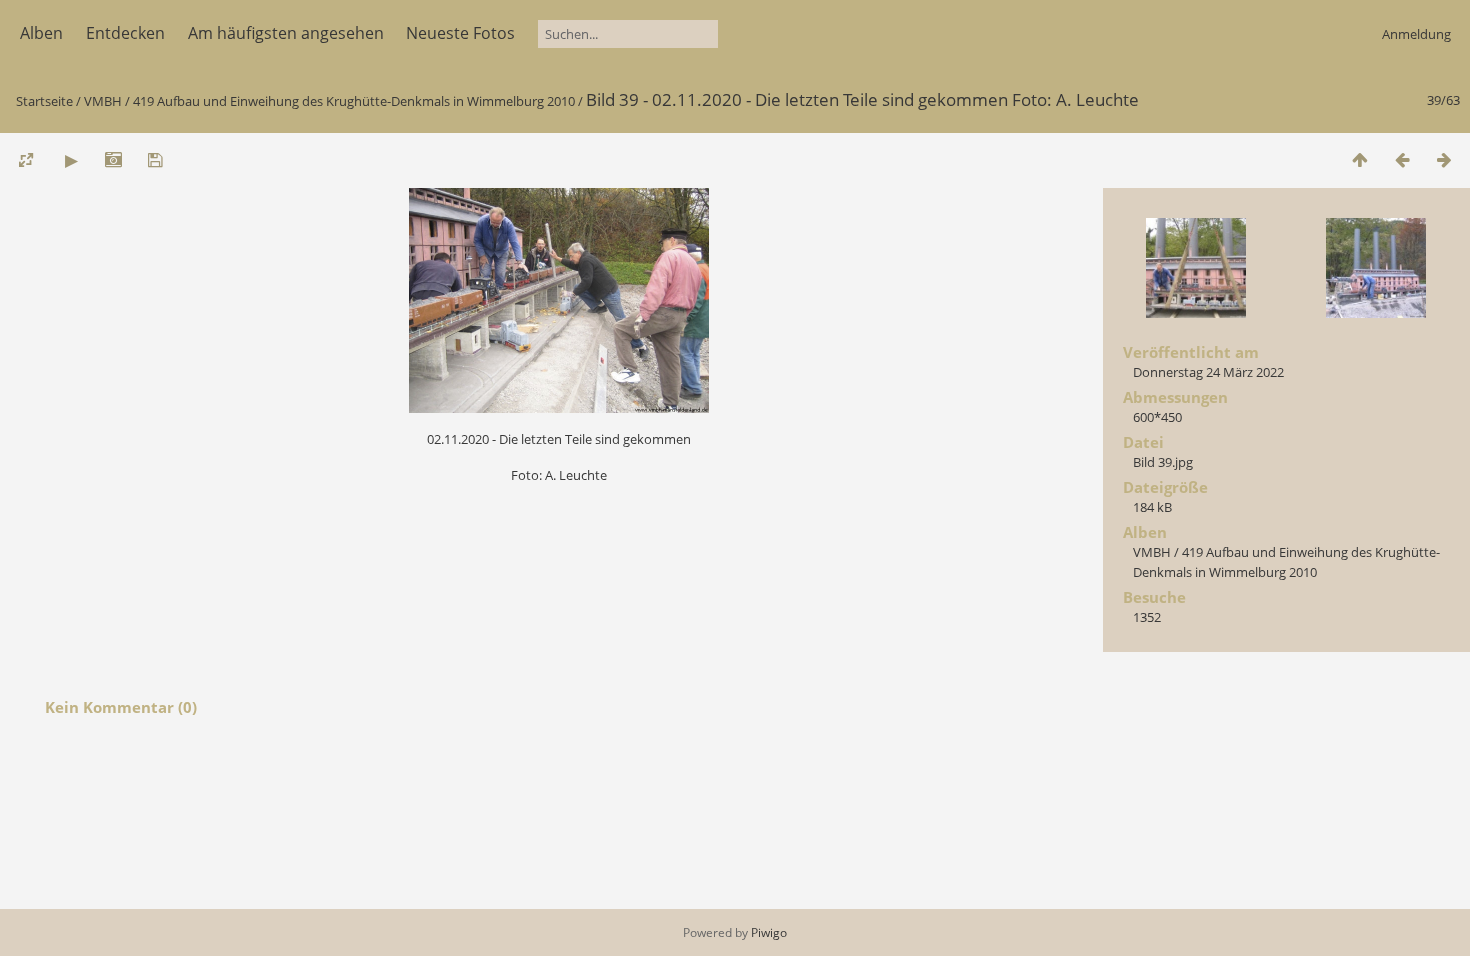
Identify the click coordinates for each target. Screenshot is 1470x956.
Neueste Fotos (460, 33)
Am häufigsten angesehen (286, 33)
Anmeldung (1416, 34)
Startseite (44, 101)
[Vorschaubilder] (1360, 159)
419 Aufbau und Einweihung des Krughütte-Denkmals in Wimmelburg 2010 (354, 101)
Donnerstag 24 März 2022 (1208, 372)
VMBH (103, 101)
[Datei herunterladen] (155, 159)
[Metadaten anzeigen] (113, 159)
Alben (41, 33)
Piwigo (769, 932)
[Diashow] (71, 159)
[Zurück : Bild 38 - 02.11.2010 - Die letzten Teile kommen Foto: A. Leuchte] (1402, 159)
